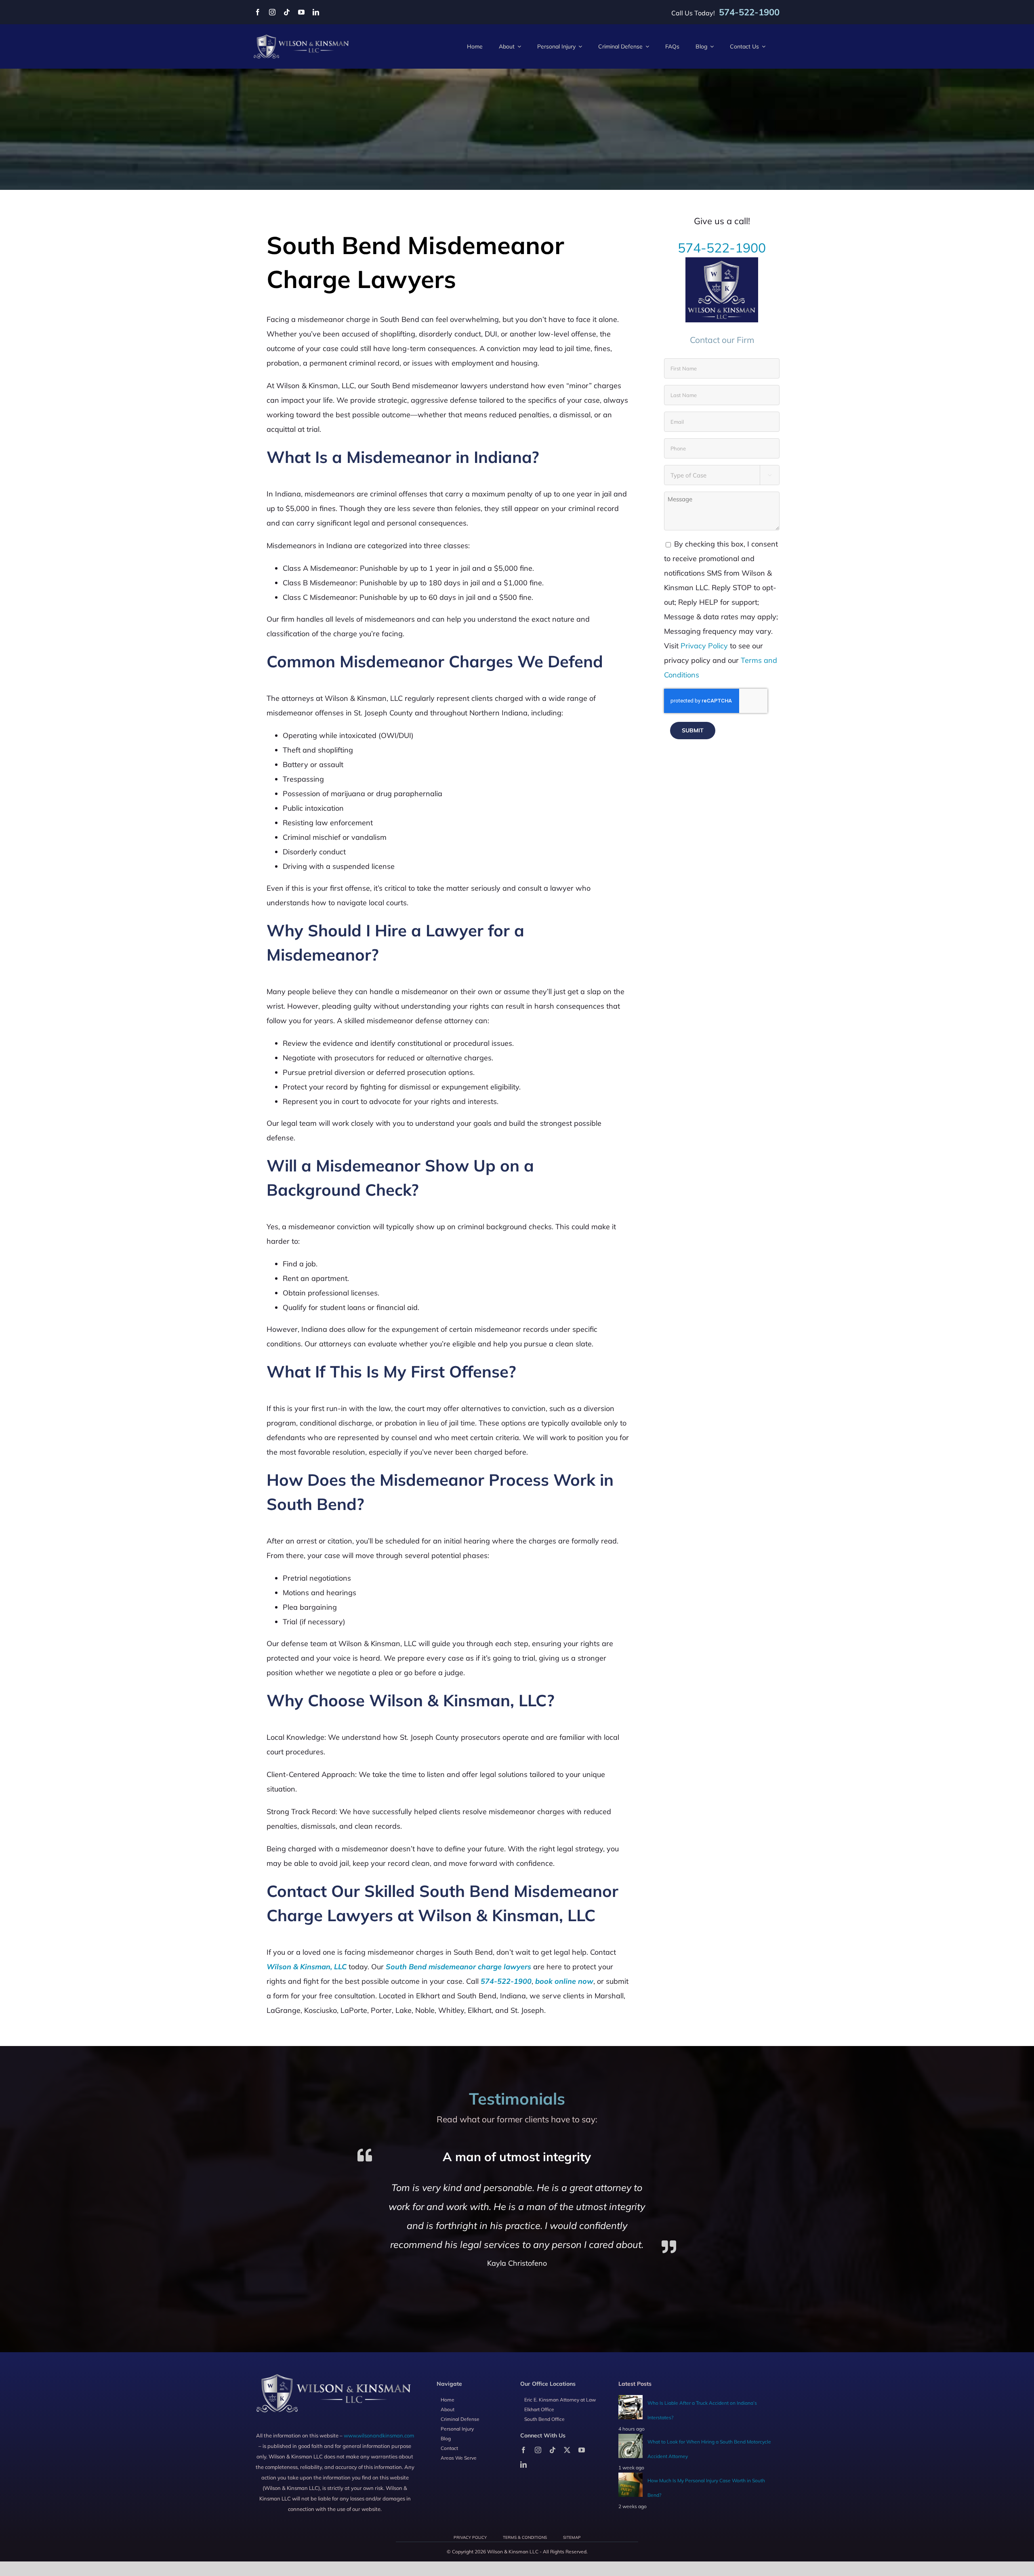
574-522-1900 (722, 248)
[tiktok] (287, 12)
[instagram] (272, 12)
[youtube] (301, 12)
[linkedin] (316, 12)
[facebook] (258, 12)
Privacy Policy (704, 646)
